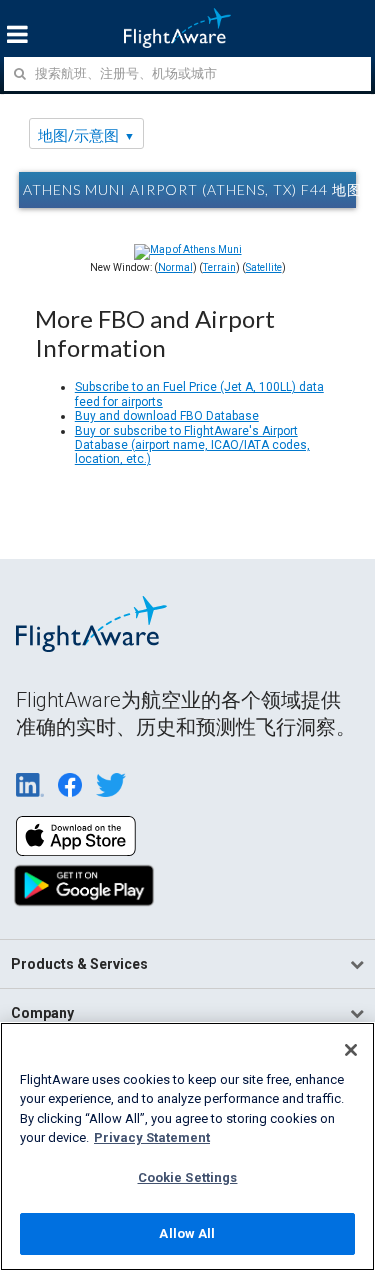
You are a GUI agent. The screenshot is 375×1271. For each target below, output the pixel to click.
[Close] (351, 1050)
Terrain (219, 267)
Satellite (264, 267)
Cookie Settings (188, 1177)
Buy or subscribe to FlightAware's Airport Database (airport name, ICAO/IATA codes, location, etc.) (192, 445)
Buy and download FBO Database (167, 416)
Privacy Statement (152, 1137)
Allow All (187, 1233)
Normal (175, 267)
